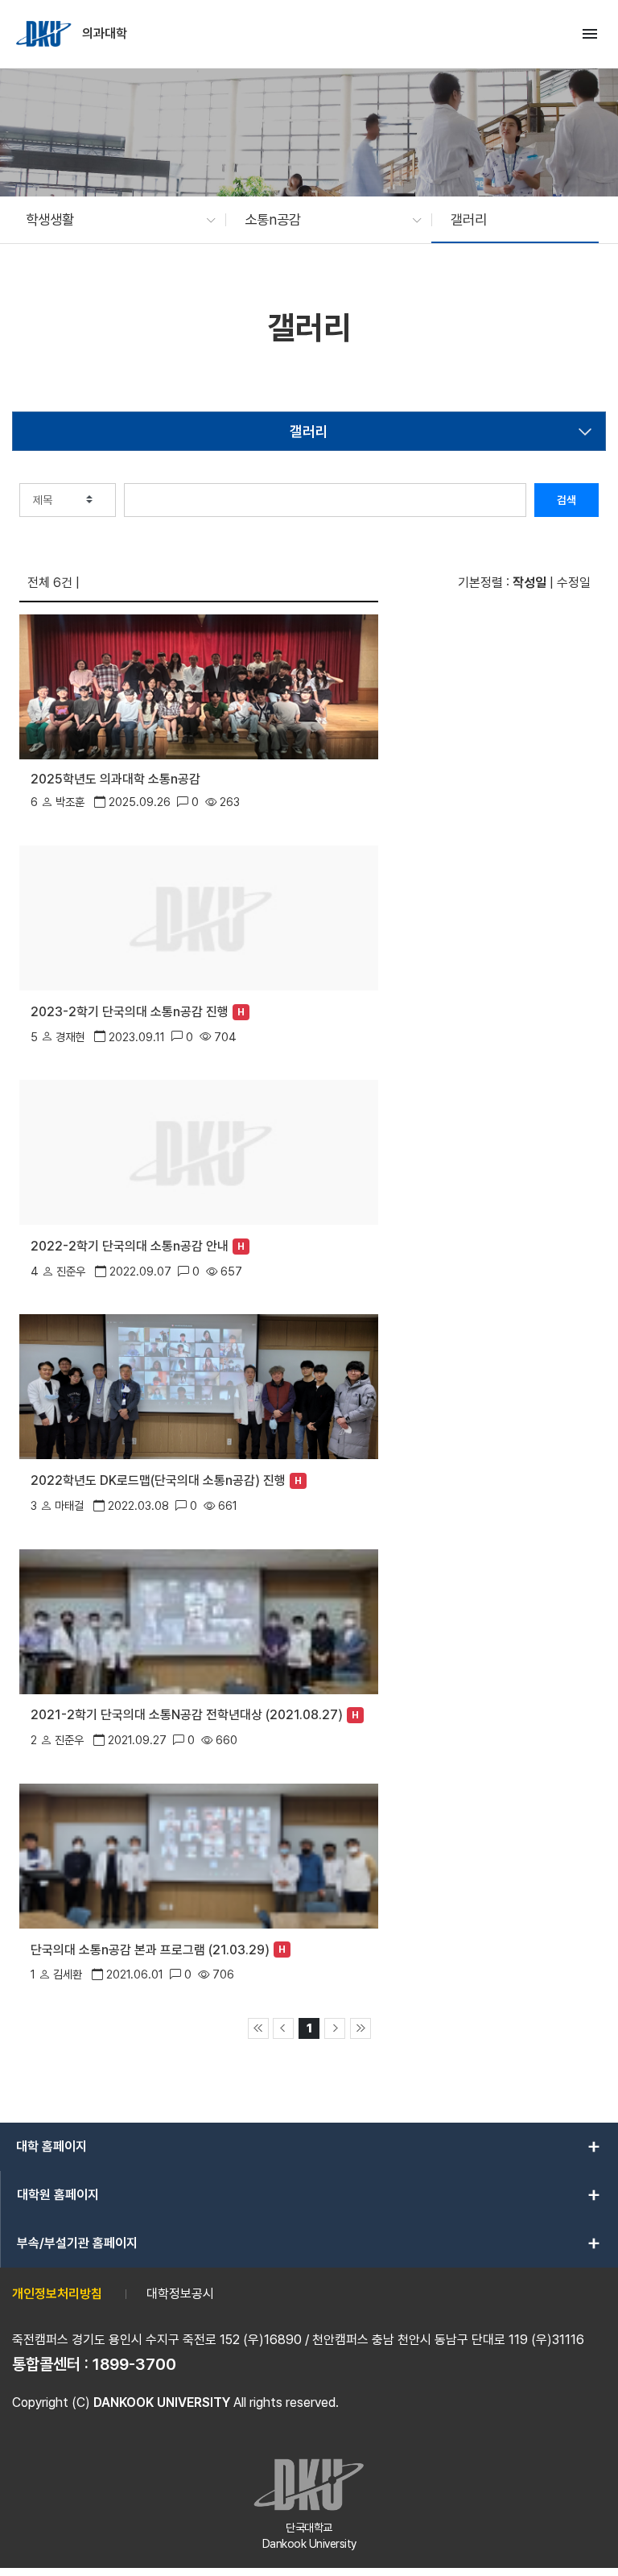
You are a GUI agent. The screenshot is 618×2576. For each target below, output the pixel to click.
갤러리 (309, 431)
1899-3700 (134, 2364)
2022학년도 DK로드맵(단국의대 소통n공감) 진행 (158, 1480)
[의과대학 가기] (45, 34)
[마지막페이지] (360, 2028)
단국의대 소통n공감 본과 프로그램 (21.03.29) (150, 1950)
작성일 (529, 583)
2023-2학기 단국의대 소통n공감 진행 (130, 1012)
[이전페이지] (283, 2028)
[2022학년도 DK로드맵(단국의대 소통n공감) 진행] (199, 1385)
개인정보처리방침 (57, 2294)
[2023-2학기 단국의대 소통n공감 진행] (199, 917)
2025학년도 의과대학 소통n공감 (115, 779)
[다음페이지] (335, 2028)
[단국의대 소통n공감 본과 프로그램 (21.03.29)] (199, 1855)
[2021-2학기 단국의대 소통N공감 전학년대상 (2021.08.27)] (199, 1620)
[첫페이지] (258, 2028)
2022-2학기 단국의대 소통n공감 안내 (130, 1246)
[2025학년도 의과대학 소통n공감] (199, 686)
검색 (566, 500)
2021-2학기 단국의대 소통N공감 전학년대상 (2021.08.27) (187, 1715)
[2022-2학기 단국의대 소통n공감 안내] (199, 1151)
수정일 (574, 583)
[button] (113, 220)
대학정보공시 (180, 2294)
